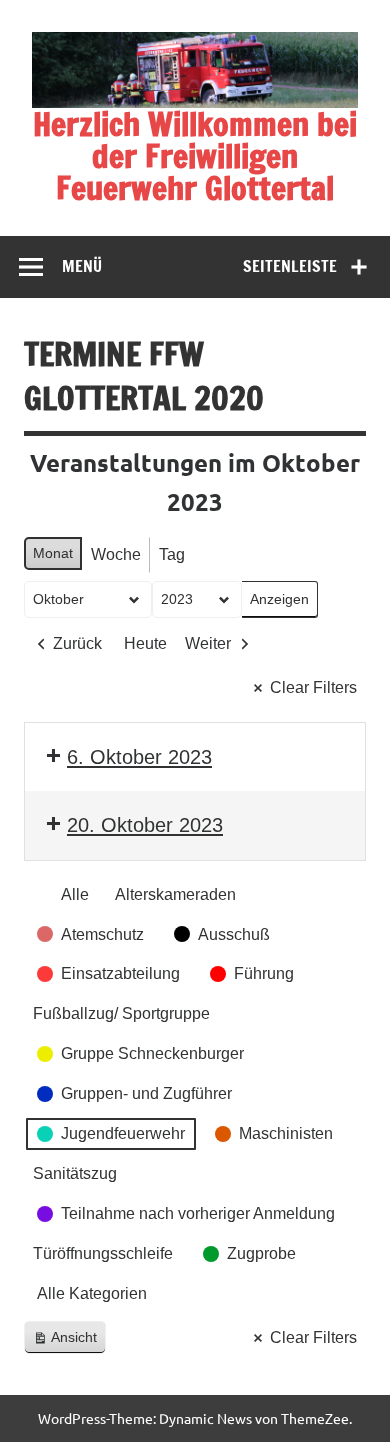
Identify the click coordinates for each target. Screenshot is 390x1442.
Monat (53, 553)
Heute (145, 643)
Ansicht (69, 1341)
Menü (82, 266)
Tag (172, 554)
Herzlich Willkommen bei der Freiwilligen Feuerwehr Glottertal (195, 156)
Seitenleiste (290, 266)
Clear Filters (313, 687)
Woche (116, 554)
